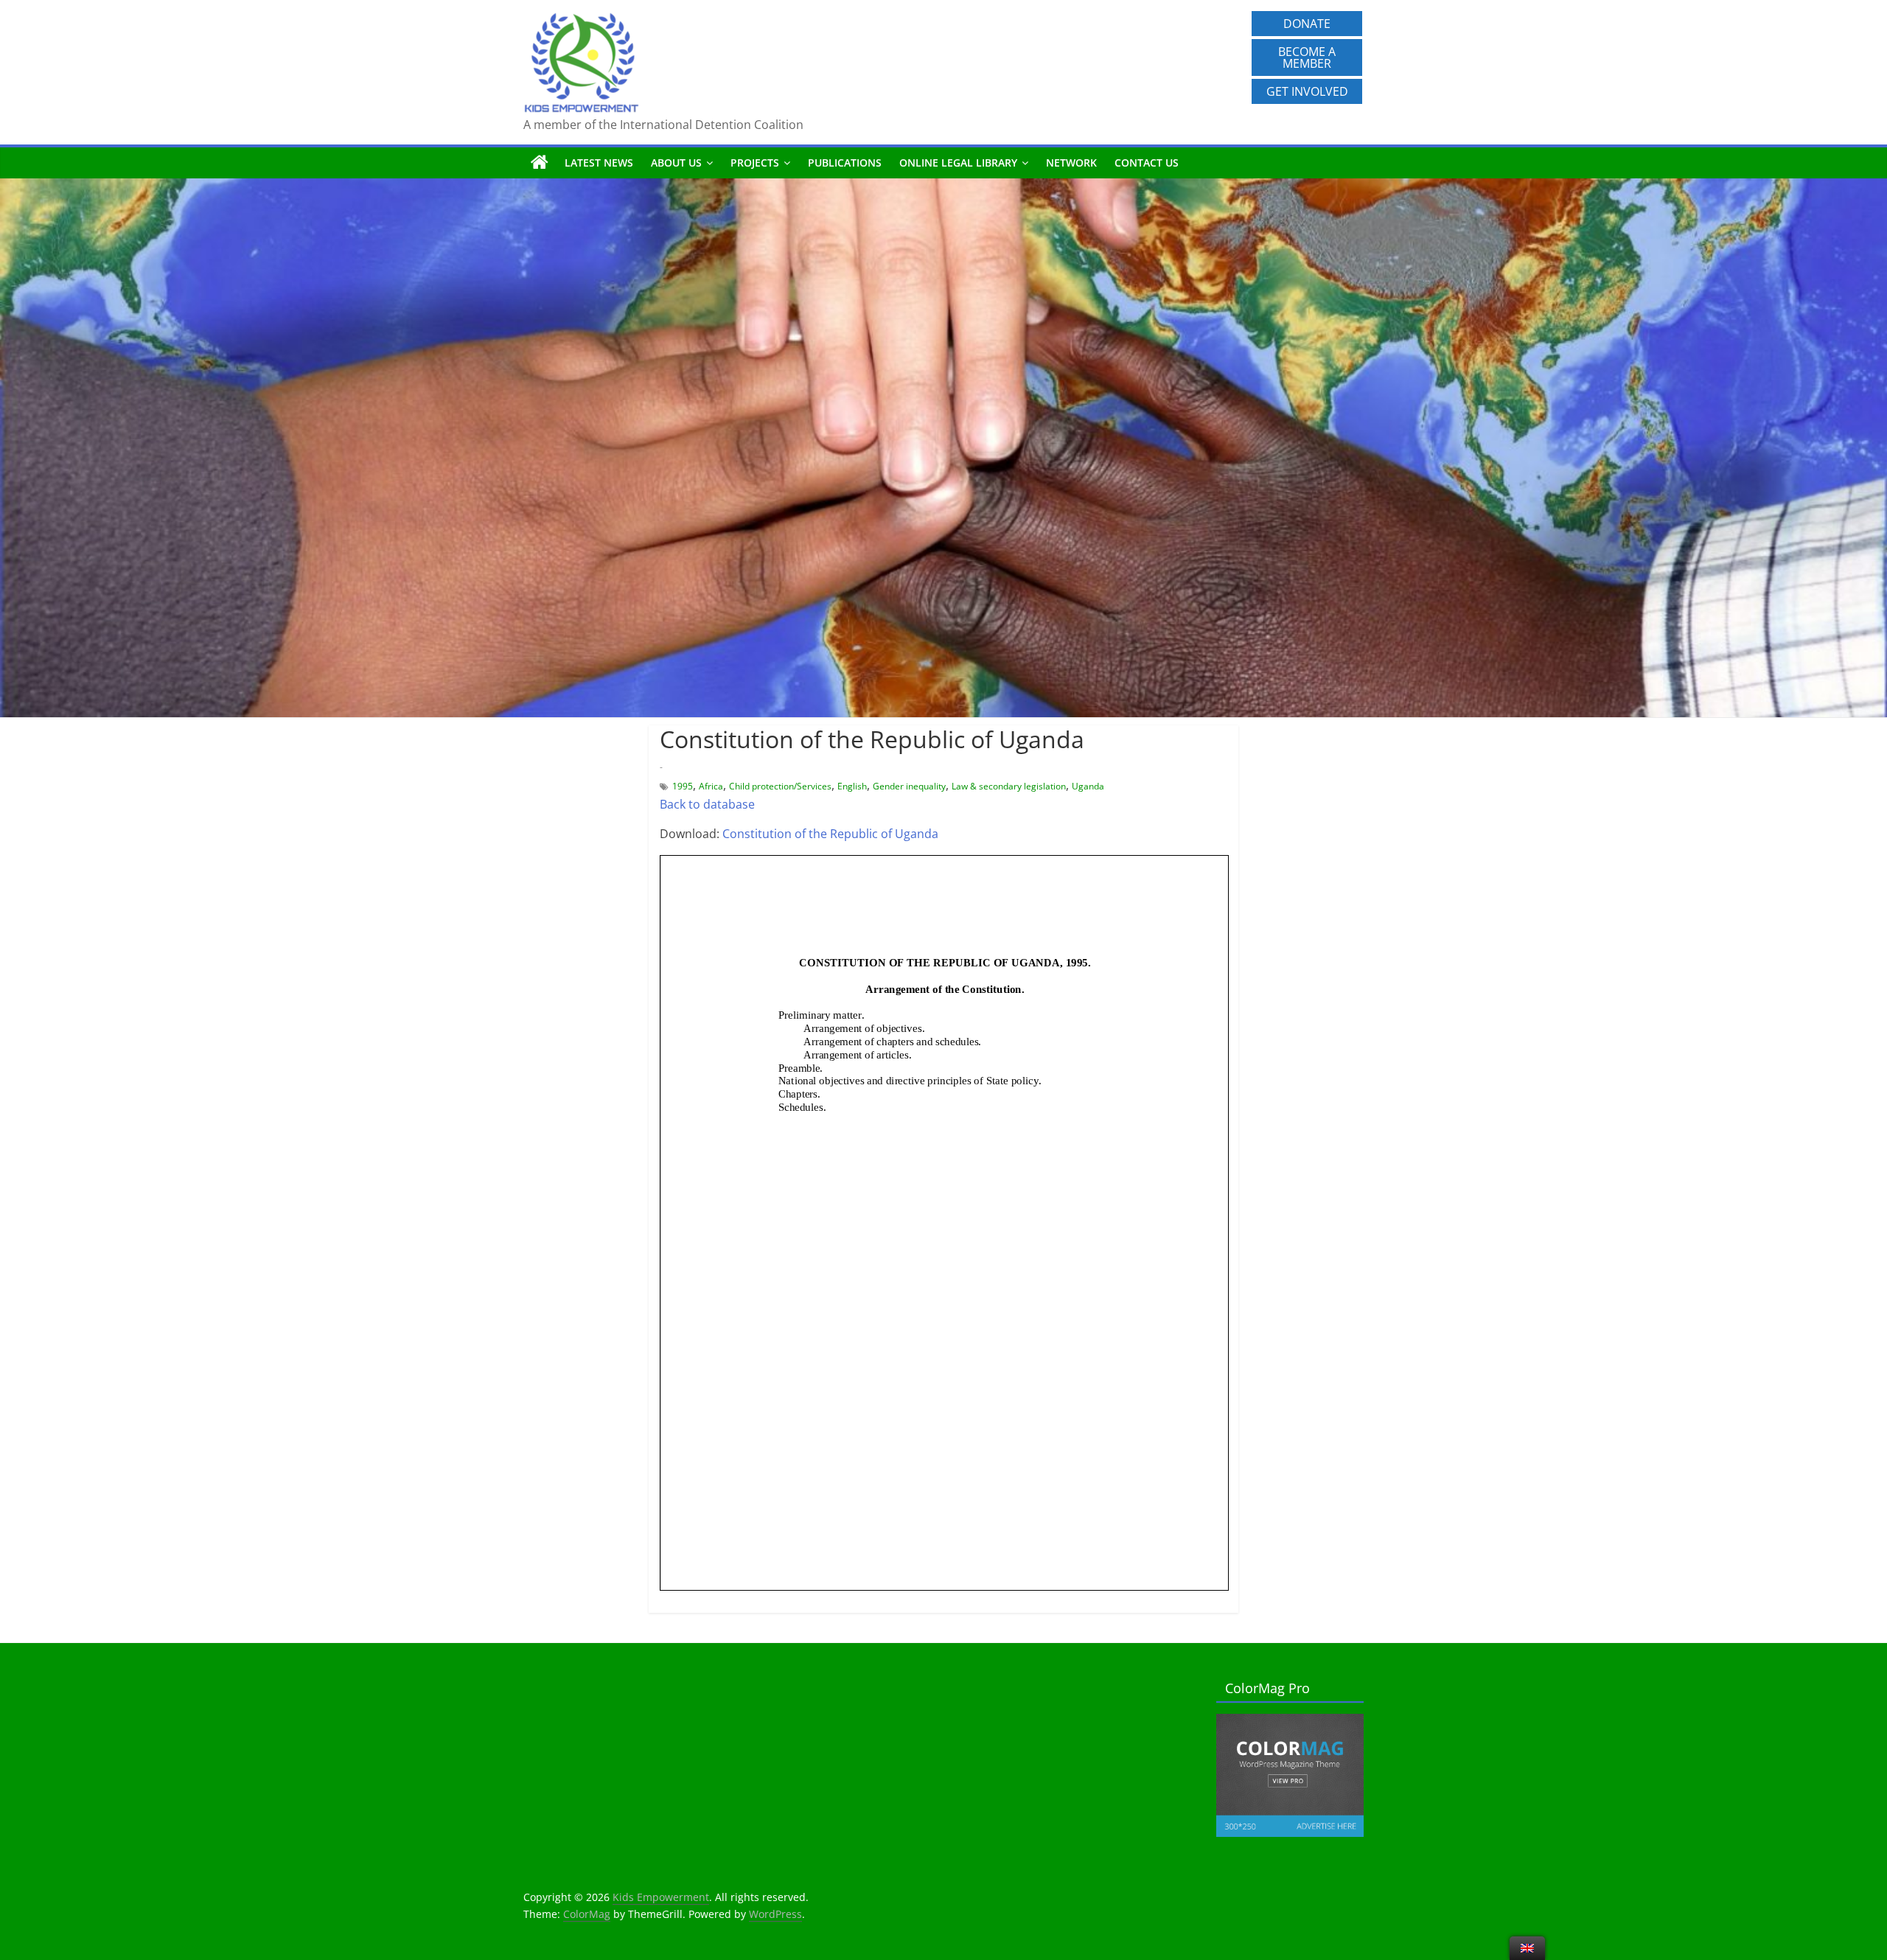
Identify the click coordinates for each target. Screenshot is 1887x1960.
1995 (683, 786)
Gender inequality (909, 786)
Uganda (1088, 786)
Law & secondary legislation (1009, 786)
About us (676, 163)
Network (1071, 163)
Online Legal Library (958, 163)
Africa (711, 786)
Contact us (1147, 163)
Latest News (599, 163)
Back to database (707, 804)
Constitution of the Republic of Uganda (830, 834)
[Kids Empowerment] (540, 163)
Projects (755, 163)
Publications (845, 163)
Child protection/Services (780, 786)
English (852, 786)
